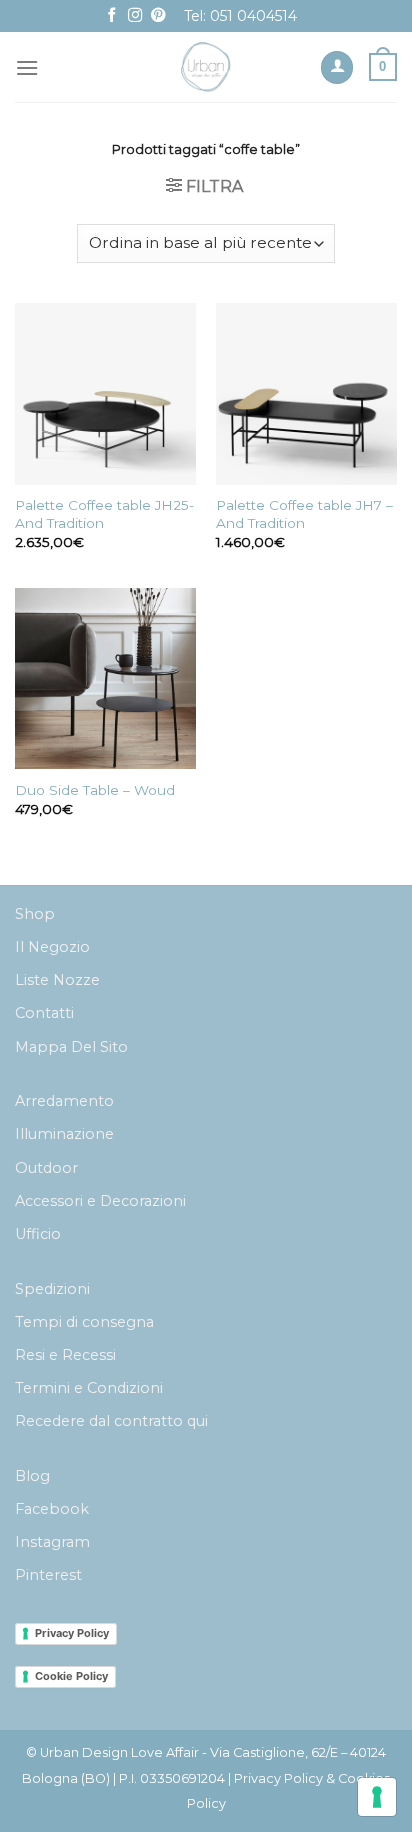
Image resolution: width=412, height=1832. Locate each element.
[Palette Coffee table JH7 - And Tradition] (306, 393)
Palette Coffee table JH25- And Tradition (104, 514)
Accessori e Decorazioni (100, 1201)
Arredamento (64, 1101)
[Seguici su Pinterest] (158, 16)
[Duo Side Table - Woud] (105, 678)
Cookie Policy (71, 1676)
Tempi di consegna (84, 1322)
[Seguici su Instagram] (135, 16)
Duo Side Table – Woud (95, 790)
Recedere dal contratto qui (111, 1421)
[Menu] (27, 67)
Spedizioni (52, 1289)
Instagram (52, 1542)
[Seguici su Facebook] (112, 16)
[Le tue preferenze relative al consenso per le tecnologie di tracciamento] (377, 1797)
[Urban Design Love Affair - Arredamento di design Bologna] (206, 67)
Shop (35, 914)
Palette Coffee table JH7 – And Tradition (304, 514)
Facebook (52, 1509)
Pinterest (48, 1575)
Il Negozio (52, 947)
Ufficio (38, 1234)
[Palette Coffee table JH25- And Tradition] (105, 393)
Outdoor (46, 1168)
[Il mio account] (337, 67)
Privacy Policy (72, 1633)
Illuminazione (64, 1134)
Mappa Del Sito (71, 1047)
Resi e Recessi (65, 1355)
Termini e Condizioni (89, 1388)
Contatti (44, 1013)
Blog (32, 1476)
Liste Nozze (57, 980)
